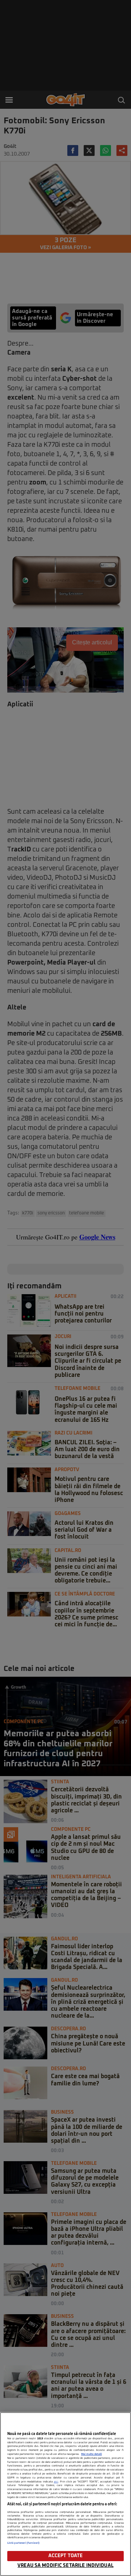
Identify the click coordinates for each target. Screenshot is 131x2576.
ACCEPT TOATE (66, 2556)
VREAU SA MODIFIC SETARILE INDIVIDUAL (65, 2566)
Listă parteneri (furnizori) (23, 2543)
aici (56, 2482)
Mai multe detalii (92, 2454)
